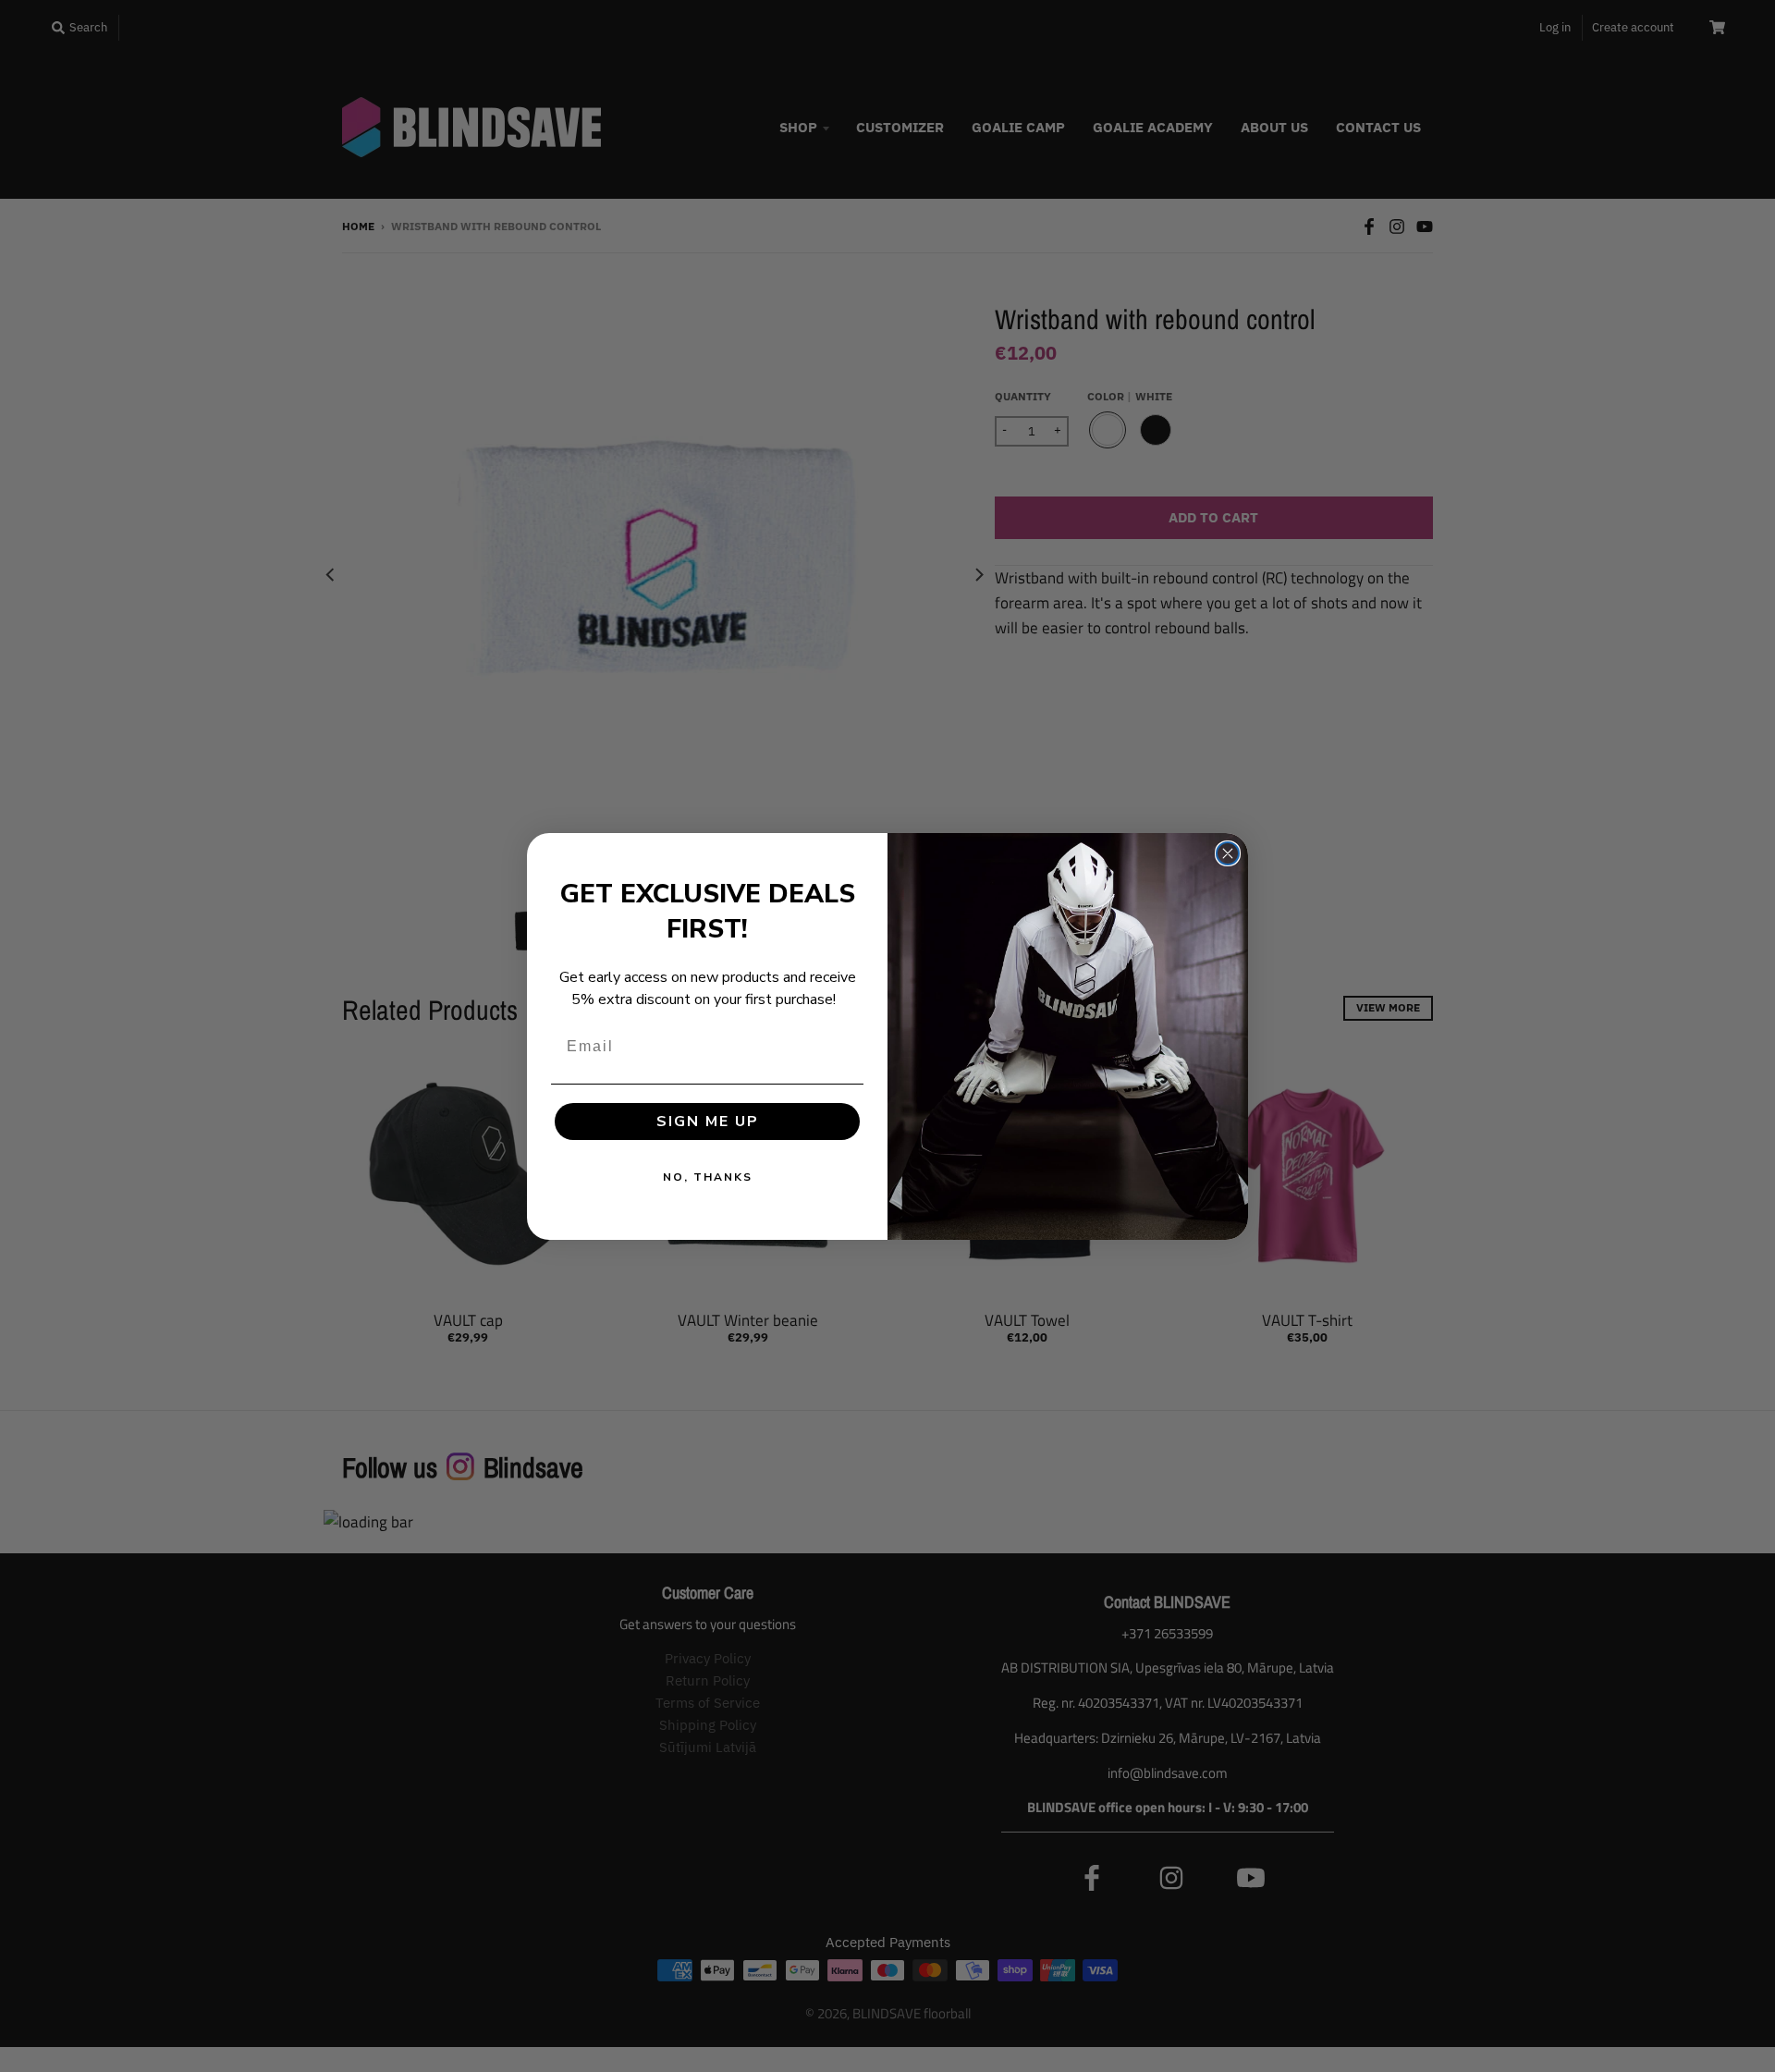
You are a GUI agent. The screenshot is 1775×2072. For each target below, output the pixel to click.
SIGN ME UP (708, 1122)
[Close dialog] (1228, 853)
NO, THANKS (708, 1177)
